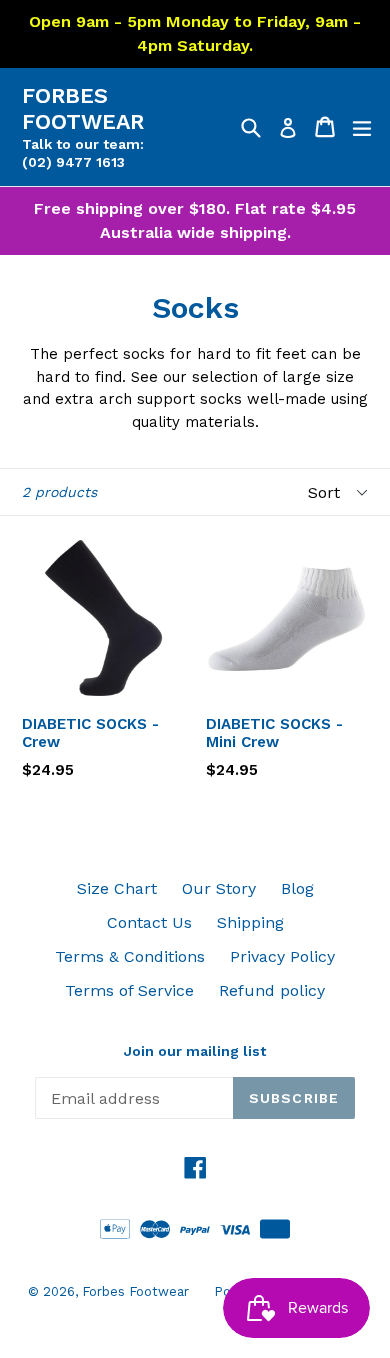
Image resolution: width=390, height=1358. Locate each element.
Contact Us (149, 922)
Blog (297, 888)
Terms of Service (129, 990)
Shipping (250, 922)
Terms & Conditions (130, 956)
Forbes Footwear (83, 108)
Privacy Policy (282, 956)
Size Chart (117, 888)
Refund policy (272, 990)
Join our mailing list (195, 1051)
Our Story (219, 888)
